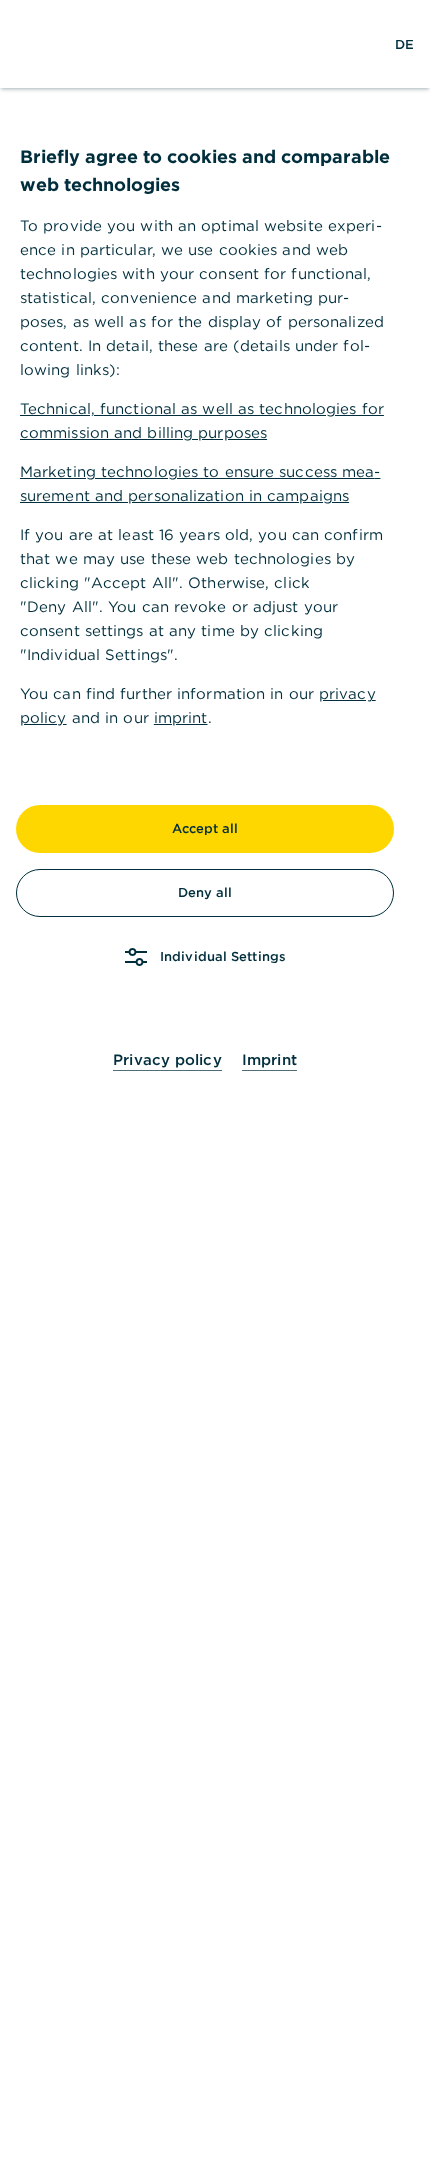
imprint (181, 717)
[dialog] (215, 1089)
